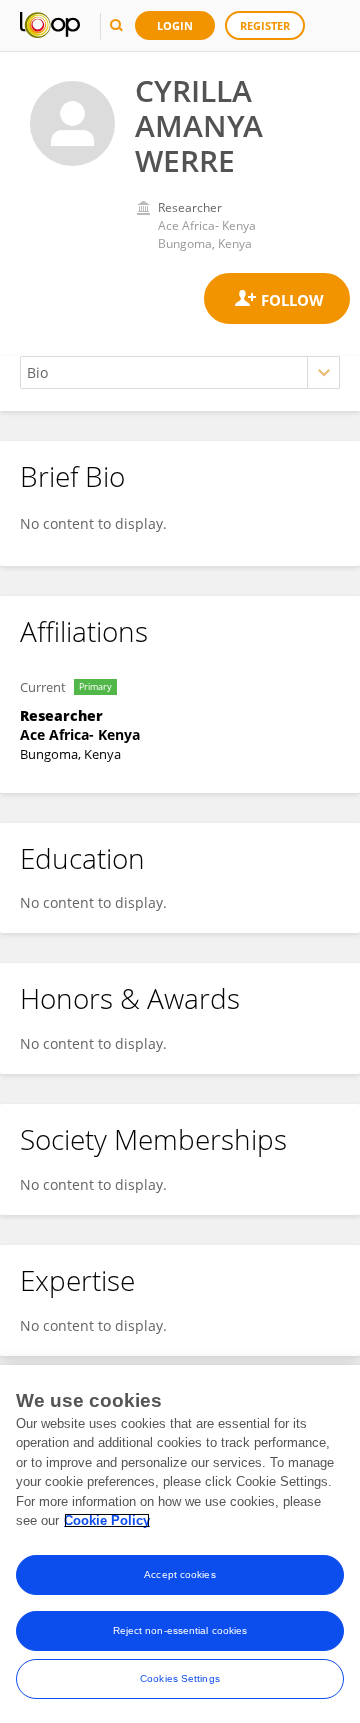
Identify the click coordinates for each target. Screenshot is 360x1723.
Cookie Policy (107, 1520)
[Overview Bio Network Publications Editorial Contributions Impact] (180, 372)
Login (175, 25)
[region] (180, 1544)
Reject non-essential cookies (180, 1630)
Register (265, 25)
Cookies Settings (180, 1678)
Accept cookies (179, 1574)
